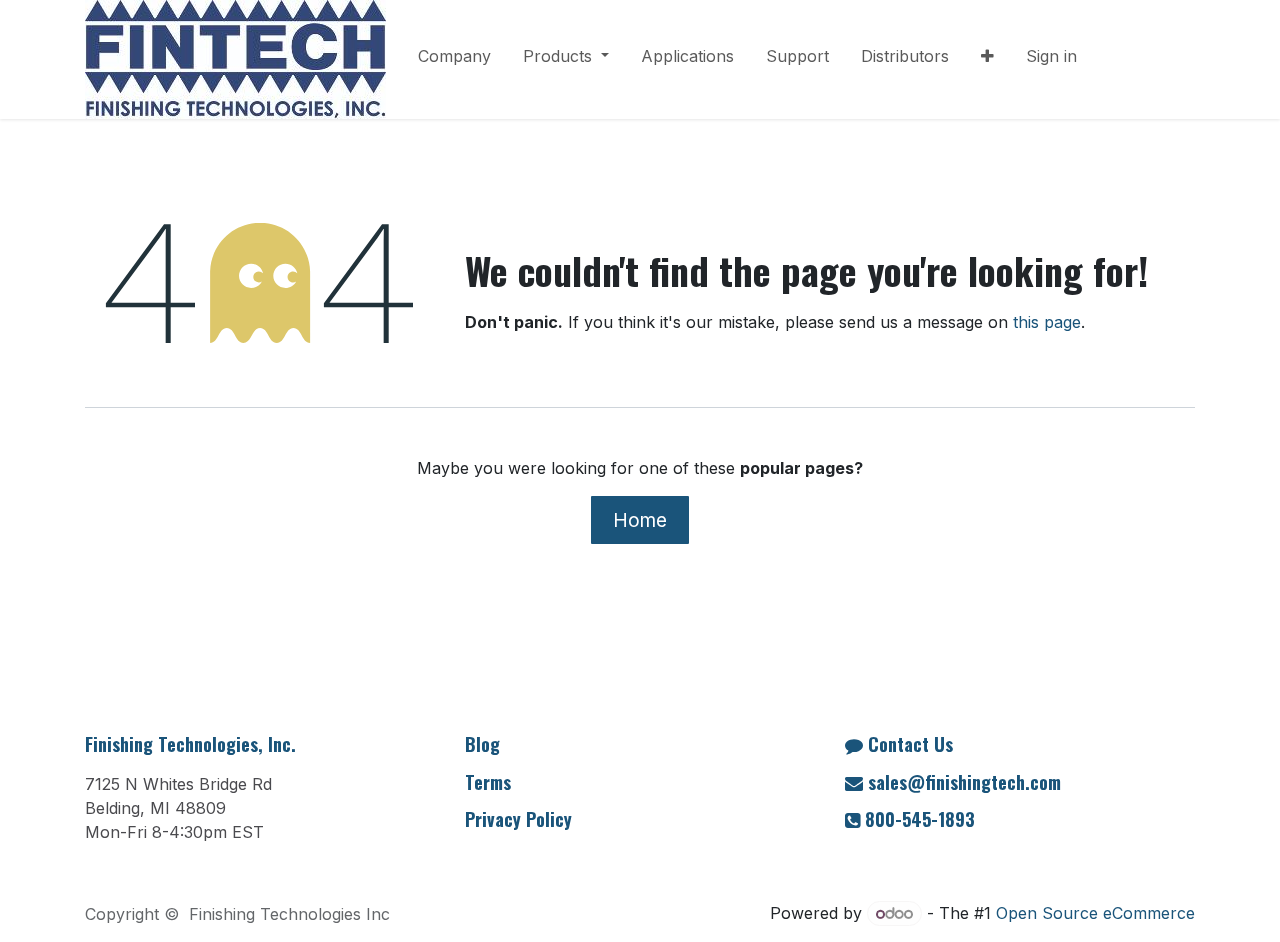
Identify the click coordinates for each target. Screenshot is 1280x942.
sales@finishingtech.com (964, 782)
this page (1047, 322)
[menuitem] (454, 60)
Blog (482, 744)
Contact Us (910, 744)
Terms (488, 782)
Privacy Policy (518, 819)
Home (640, 520)
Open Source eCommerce (1095, 913)
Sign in (1051, 56)
